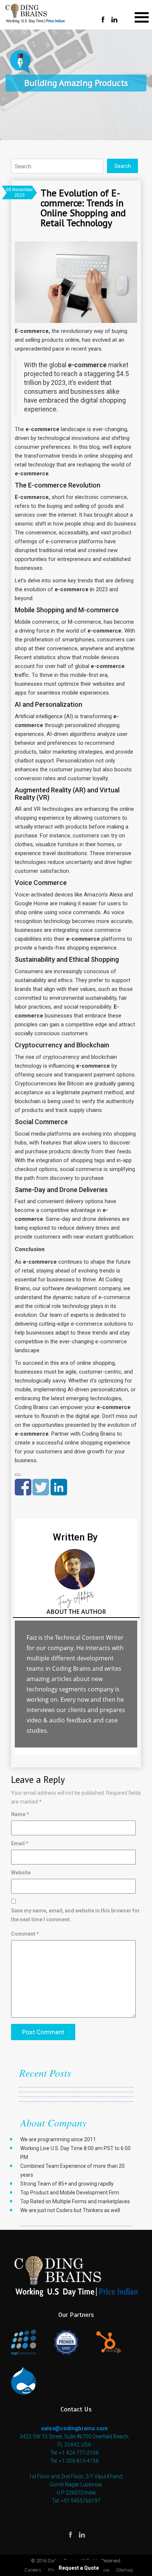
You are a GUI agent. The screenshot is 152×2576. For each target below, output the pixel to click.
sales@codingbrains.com (74, 2428)
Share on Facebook (23, 1487)
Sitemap (125, 2570)
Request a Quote (79, 2568)
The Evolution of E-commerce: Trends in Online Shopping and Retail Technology (83, 208)
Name (20, 1814)
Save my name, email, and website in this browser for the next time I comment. (75, 1915)
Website (21, 1873)
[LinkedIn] (114, 20)
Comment (25, 1934)
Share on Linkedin (59, 1487)
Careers (33, 2570)
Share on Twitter (41, 1487)
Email (20, 1843)
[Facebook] (103, 20)
